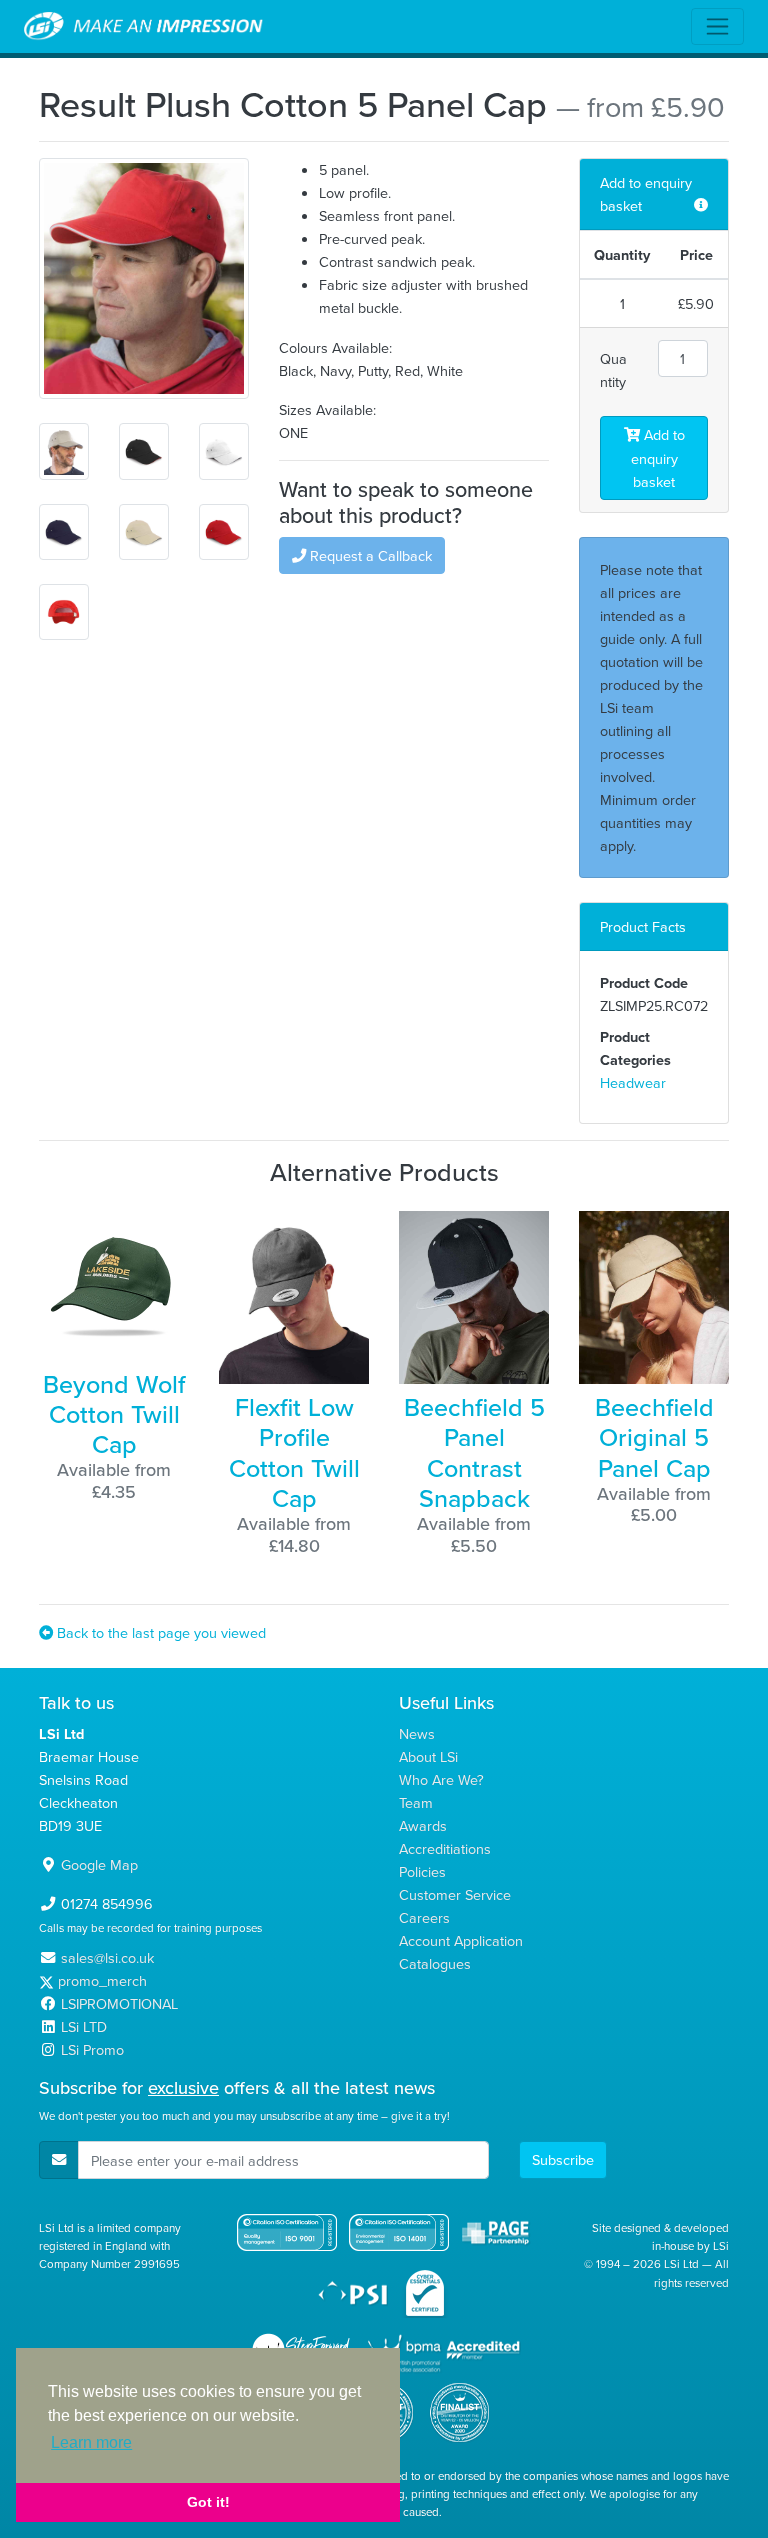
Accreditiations (445, 1848)
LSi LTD (84, 2026)
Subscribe (563, 2159)
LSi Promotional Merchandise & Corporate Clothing (144, 27)
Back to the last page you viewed (159, 1632)
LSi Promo (92, 2049)
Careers (424, 1917)
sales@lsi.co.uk (107, 1957)
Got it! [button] (208, 2502)
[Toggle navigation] (717, 26)
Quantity (613, 370)
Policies (422, 1871)
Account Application (461, 1940)
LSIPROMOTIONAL (119, 2003)
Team (416, 1802)
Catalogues (435, 1963)
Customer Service (455, 1894)
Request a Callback (369, 555)
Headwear (633, 1082)
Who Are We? (441, 1779)
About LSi (428, 1756)
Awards (423, 1825)
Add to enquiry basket (658, 457)
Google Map (99, 1864)
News (417, 1733)
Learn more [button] (91, 2442)
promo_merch (102, 1980)
